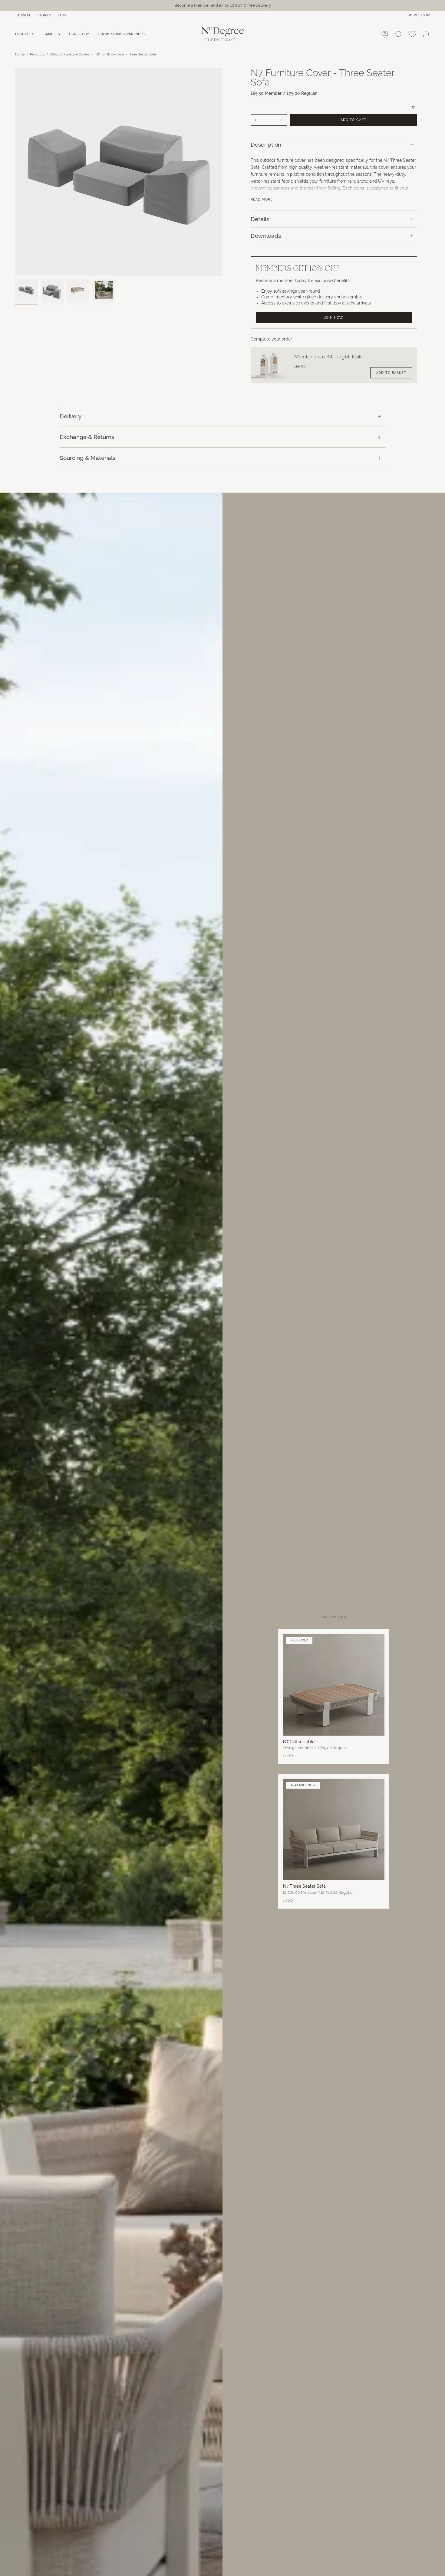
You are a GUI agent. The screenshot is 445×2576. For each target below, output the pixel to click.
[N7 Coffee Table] (334, 1685)
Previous (15, 172)
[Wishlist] (412, 34)
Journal (23, 15)
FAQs (62, 15)
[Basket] (426, 34)
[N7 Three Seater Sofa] (334, 1830)
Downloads (266, 236)
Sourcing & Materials (87, 458)
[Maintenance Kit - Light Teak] (269, 365)
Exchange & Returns (87, 437)
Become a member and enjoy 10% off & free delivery (223, 5)
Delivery (71, 416)
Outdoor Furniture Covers (70, 54)
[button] (25, 34)
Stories (44, 15)
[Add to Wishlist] (334, 107)
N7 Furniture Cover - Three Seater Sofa (126, 54)
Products (37, 54)
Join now (334, 317)
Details (260, 219)
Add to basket (391, 373)
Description (266, 145)
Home (20, 54)
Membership (419, 15)
